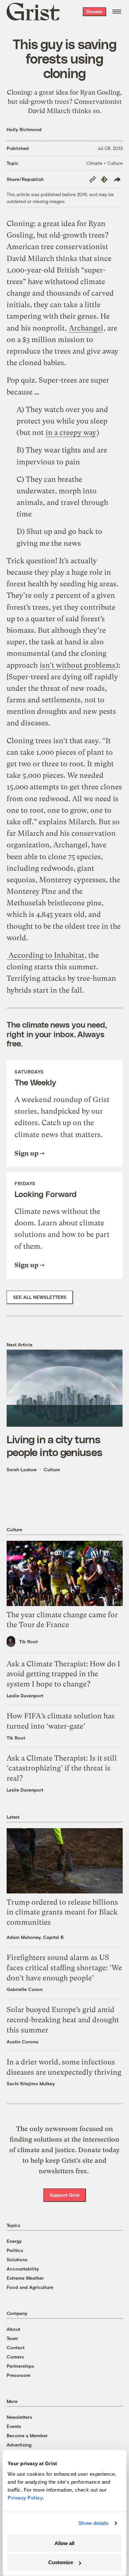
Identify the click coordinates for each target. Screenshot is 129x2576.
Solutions (17, 2259)
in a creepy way (71, 433)
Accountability (23, 2269)
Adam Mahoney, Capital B (35, 1937)
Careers (15, 2357)
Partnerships (20, 2366)
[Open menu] (117, 12)
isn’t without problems (78, 665)
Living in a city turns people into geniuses (55, 1445)
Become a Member (27, 2435)
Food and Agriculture (30, 2287)
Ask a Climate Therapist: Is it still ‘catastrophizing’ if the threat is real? (62, 1768)
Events (14, 2426)
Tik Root (28, 1641)
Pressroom (19, 2375)
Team (12, 2338)
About (13, 2329)
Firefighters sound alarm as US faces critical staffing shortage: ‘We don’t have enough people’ (64, 1968)
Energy (14, 2241)
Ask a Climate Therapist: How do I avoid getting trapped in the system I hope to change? (63, 1674)
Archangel (86, 328)
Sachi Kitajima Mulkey (31, 2083)
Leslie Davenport (25, 1696)
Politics (15, 2250)
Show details (93, 2523)
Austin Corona (22, 2042)
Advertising (19, 2445)
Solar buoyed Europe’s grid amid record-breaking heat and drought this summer (63, 2020)
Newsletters (19, 2417)
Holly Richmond (24, 129)
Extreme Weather (25, 2278)
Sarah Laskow (22, 1469)
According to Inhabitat (46, 955)
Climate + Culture (105, 163)
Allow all (64, 2543)
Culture (52, 1469)
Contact (16, 2347)
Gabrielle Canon (25, 1989)
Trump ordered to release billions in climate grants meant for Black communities (62, 1912)
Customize (61, 2562)
